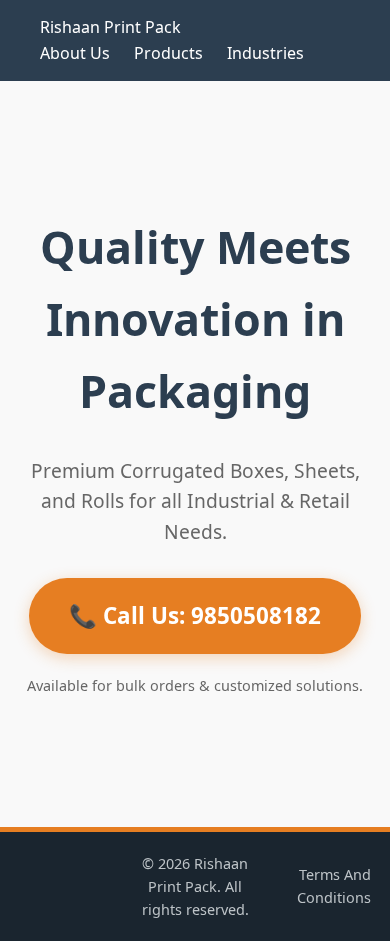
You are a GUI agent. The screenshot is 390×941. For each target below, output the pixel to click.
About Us (75, 53)
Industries (265, 53)
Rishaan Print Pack (110, 27)
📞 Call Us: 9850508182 (195, 615)
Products (168, 53)
